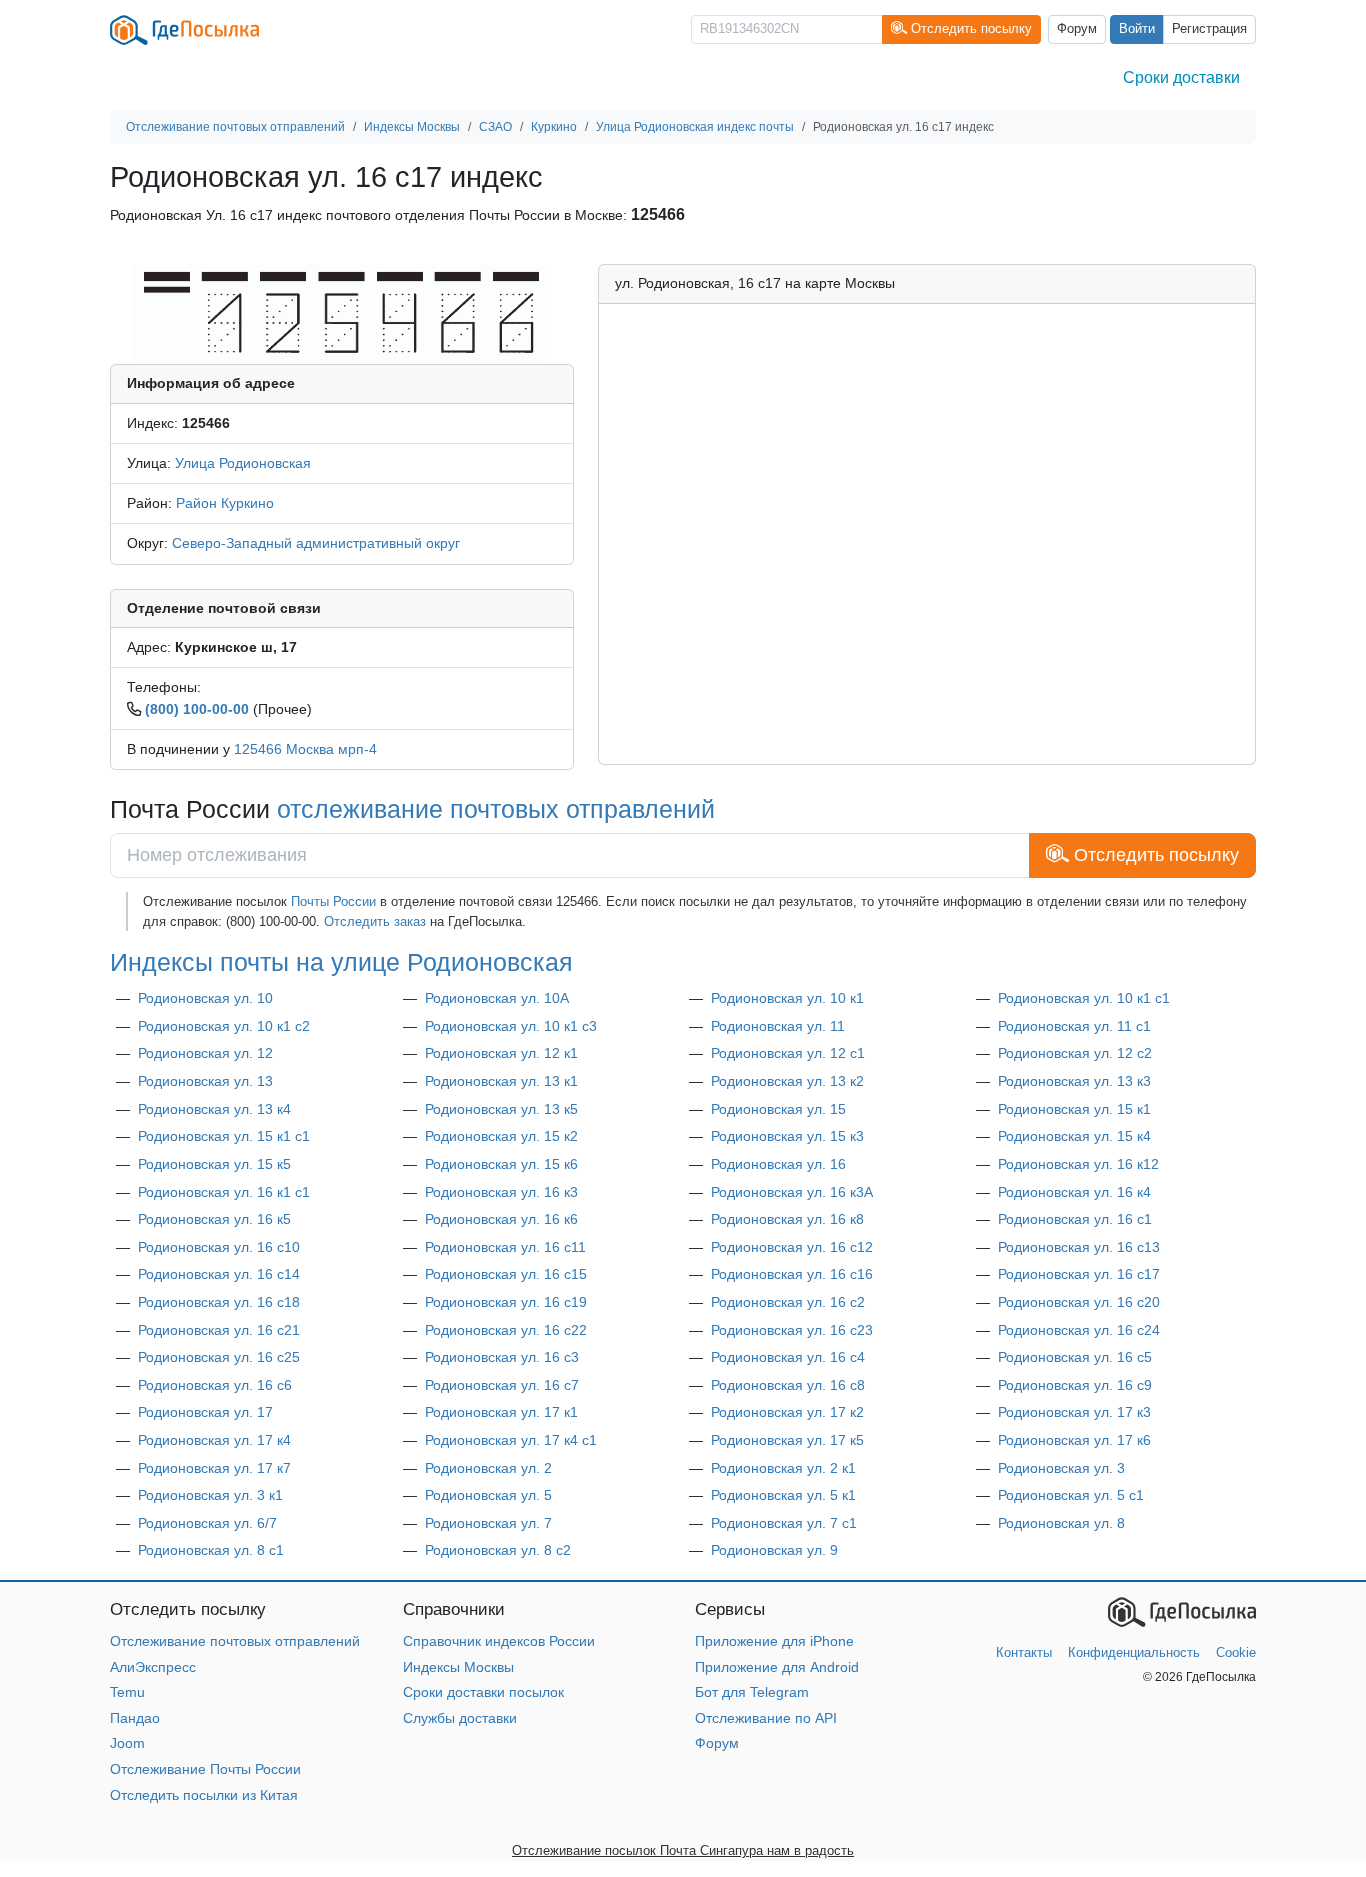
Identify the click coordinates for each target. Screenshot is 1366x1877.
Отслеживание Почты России (205, 1769)
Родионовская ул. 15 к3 (787, 1136)
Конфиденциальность (1134, 1652)
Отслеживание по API (766, 1718)
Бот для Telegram (752, 1692)
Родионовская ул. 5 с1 (1071, 1495)
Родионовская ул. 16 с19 (506, 1302)
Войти (1137, 29)
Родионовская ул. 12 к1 (501, 1053)
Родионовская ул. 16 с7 (502, 1385)
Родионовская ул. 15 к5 (214, 1164)
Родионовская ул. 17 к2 (787, 1412)
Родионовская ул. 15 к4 (1074, 1136)
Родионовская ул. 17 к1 (501, 1412)
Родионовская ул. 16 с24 (1079, 1330)
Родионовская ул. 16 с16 (792, 1274)
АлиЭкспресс (153, 1667)
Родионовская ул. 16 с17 (1079, 1274)
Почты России (333, 901)
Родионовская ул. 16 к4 (1074, 1192)
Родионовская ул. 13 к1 (501, 1081)
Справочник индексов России (499, 1641)
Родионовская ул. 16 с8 (788, 1385)
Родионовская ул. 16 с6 (215, 1385)
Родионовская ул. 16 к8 (787, 1219)
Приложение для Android (777, 1667)
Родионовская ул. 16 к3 (501, 1192)
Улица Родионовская (243, 463)
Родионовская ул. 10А (497, 998)
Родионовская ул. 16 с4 (788, 1357)
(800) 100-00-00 (197, 709)
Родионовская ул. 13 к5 (501, 1109)
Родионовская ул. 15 (778, 1109)
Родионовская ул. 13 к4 (214, 1109)
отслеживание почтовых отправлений (496, 809)
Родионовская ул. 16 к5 (214, 1219)
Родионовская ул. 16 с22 (506, 1330)
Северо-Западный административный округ (316, 543)
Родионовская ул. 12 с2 (1075, 1053)
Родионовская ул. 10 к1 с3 (511, 1026)
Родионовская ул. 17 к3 (1074, 1412)
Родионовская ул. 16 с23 (792, 1330)
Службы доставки (460, 1718)
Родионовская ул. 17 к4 (214, 1440)
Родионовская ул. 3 (1061, 1468)
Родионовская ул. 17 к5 (787, 1440)
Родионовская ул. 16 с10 (219, 1247)
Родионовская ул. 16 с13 (1079, 1247)
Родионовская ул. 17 (205, 1412)
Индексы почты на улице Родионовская (341, 962)
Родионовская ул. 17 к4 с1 (511, 1440)
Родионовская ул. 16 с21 (219, 1330)
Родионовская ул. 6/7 (207, 1523)
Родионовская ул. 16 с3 (502, 1357)
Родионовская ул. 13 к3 (1074, 1081)
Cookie (1236, 1652)
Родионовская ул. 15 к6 (501, 1164)
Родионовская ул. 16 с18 (219, 1302)
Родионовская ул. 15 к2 (501, 1136)
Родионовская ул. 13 (205, 1081)
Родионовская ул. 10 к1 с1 (1084, 998)
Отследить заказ (375, 921)
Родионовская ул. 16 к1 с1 (224, 1192)
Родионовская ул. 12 (205, 1053)
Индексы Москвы (458, 1667)
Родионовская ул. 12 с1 (788, 1053)
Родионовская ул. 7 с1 (784, 1523)
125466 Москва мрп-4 (305, 749)
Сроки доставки (1181, 77)
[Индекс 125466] (341, 313)
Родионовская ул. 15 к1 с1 (224, 1136)
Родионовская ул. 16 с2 (788, 1302)
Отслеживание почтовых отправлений (235, 1641)
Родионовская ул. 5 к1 (783, 1495)
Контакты (1024, 1652)
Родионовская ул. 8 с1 (211, 1550)
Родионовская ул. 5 (488, 1495)
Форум (1077, 29)
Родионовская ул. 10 (205, 998)
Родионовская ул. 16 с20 (1079, 1302)
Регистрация (1209, 29)
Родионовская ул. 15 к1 (1074, 1109)
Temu (127, 1692)
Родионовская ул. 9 (774, 1550)
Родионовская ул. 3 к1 (210, 1495)
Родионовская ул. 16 (778, 1164)
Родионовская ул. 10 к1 (787, 998)
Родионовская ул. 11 (778, 1026)
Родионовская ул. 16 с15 (506, 1274)
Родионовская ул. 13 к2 (787, 1081)
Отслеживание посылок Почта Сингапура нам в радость (683, 1850)
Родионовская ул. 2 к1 (783, 1468)
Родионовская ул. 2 (488, 1468)
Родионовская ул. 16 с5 (1075, 1357)
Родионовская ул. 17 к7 (214, 1468)
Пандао (135, 1718)
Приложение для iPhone (774, 1641)
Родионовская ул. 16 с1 (1075, 1219)
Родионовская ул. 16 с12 (792, 1247)
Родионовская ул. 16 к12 (1078, 1164)
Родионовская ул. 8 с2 (498, 1550)
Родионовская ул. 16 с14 (219, 1274)
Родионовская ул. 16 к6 (501, 1219)
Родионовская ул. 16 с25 (219, 1357)
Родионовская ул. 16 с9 (1075, 1385)
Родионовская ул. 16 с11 (505, 1247)
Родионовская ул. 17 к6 (1074, 1440)
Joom (127, 1743)
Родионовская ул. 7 (488, 1523)
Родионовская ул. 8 (1061, 1523)
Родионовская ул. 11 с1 (1074, 1026)
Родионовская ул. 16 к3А (792, 1192)
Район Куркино (225, 503)
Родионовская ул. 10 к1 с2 (224, 1026)
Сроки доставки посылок (483, 1692)
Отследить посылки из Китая (204, 1795)
